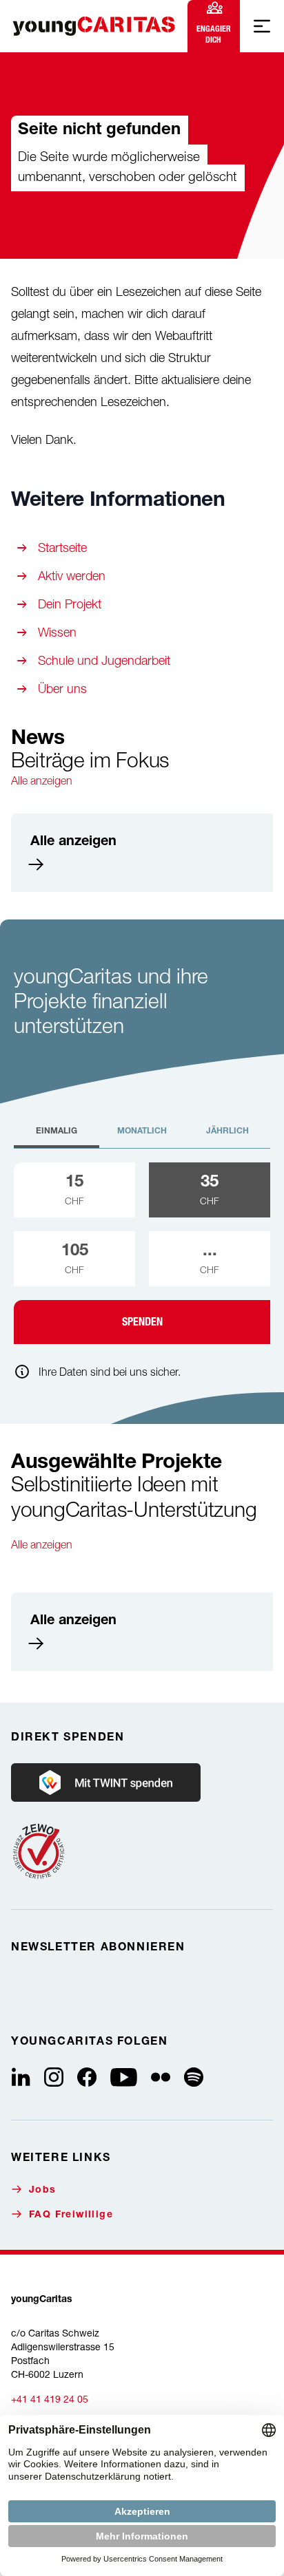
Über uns (62, 689)
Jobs (43, 2191)
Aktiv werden (72, 576)
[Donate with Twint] (106, 1782)
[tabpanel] (142, 1253)
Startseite (62, 547)
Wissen (57, 632)
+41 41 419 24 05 (50, 2399)
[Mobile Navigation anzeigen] (262, 26)
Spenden (142, 1322)
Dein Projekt (70, 604)
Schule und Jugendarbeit (104, 660)
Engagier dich (214, 34)
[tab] (57, 1137)
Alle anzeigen (42, 780)
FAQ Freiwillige (71, 2215)
